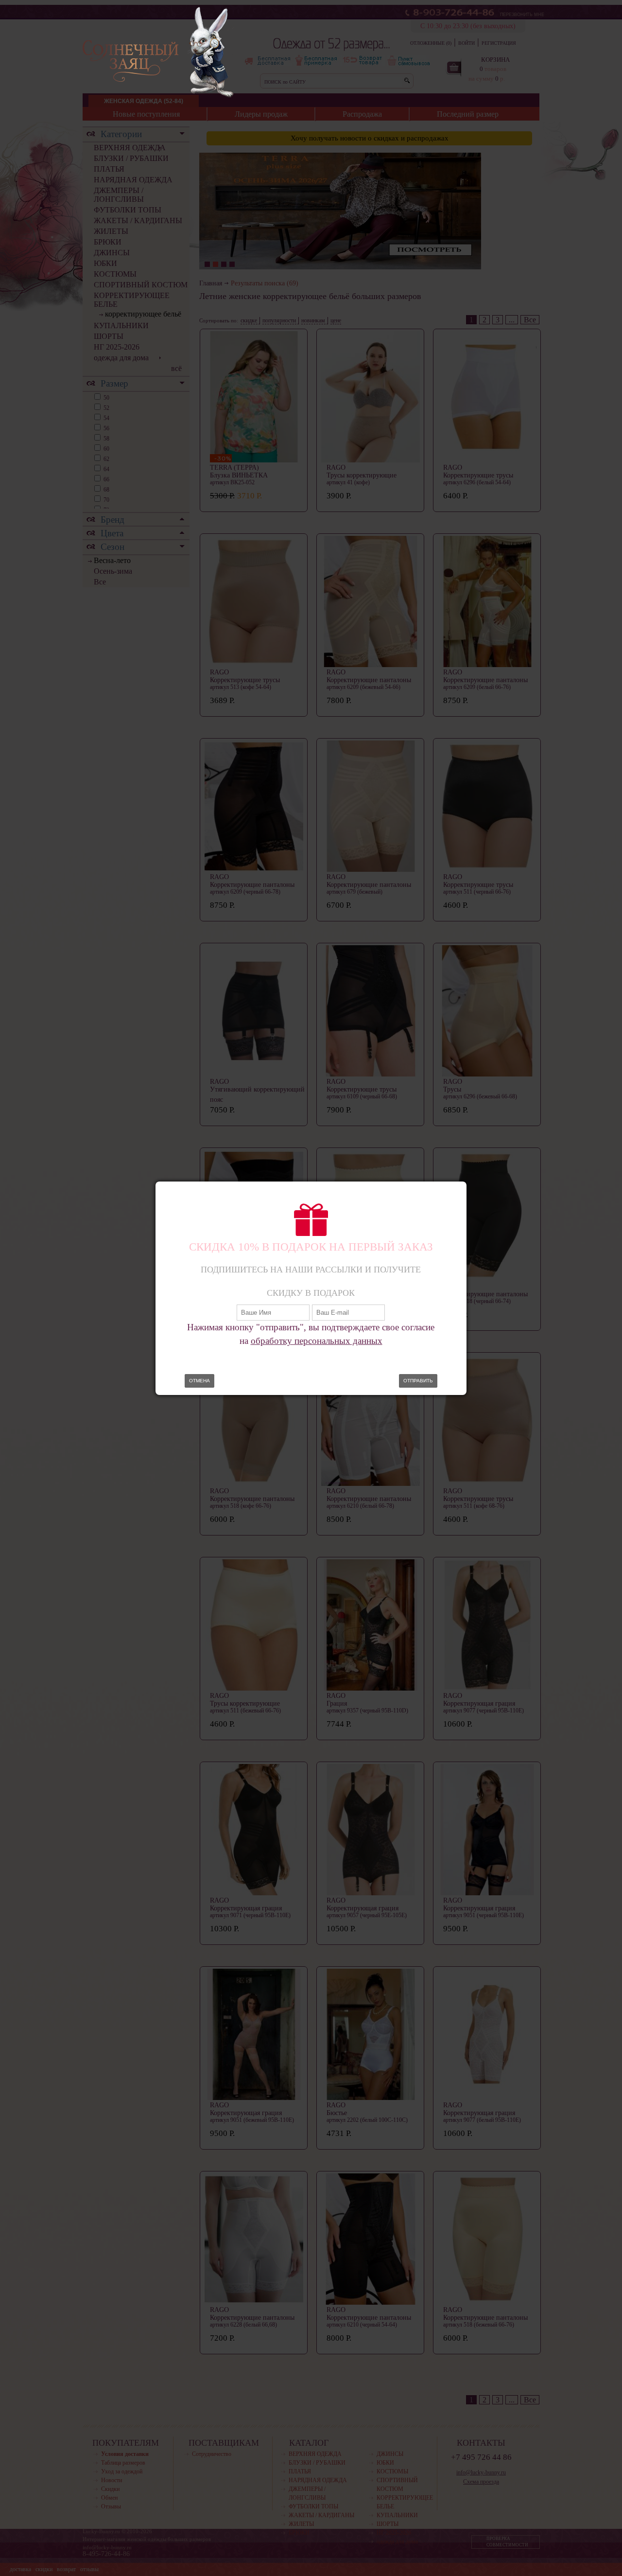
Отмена (199, 1381)
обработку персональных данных (317, 1341)
